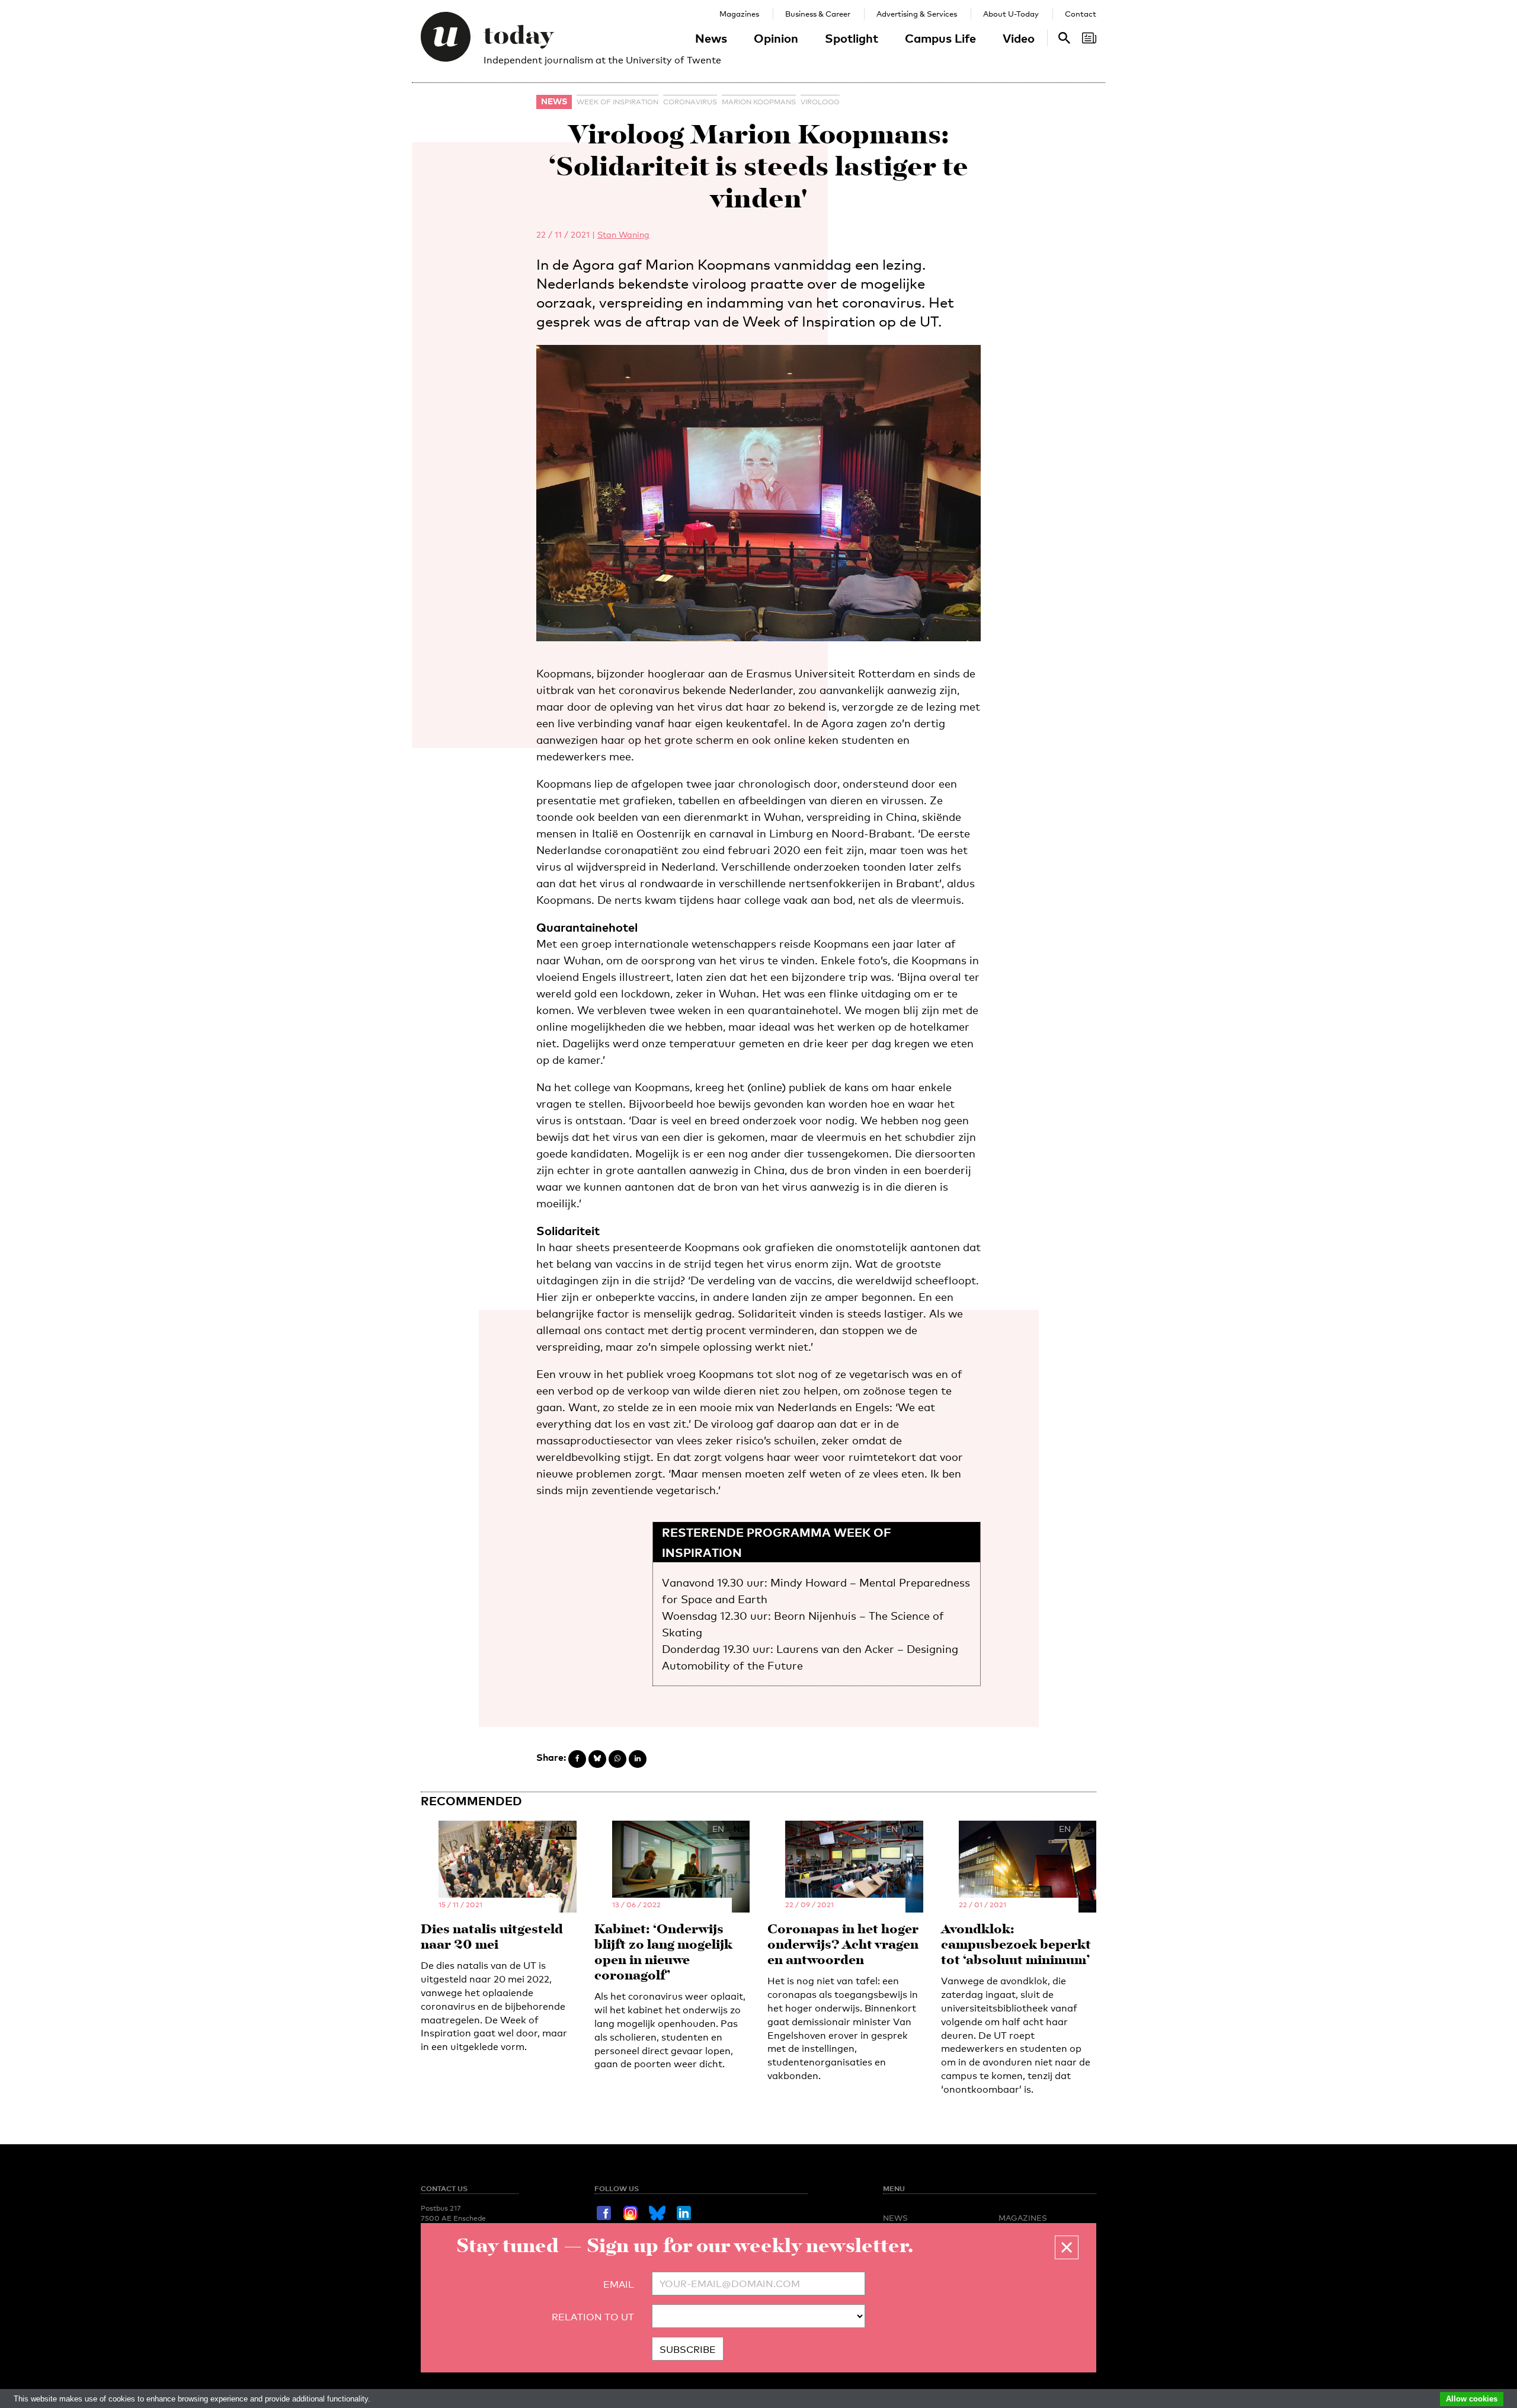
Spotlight (852, 38)
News (711, 38)
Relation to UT (593, 2317)
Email (619, 2284)
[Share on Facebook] (577, 1759)
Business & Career (818, 14)
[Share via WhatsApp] (617, 1759)
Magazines (739, 14)
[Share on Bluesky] (597, 1759)
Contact (1081, 14)
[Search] (1089, 38)
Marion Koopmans (759, 102)
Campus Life (940, 38)
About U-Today (1011, 14)
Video (1019, 38)
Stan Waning (623, 234)
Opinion (776, 38)
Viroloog (820, 102)
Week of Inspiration (617, 102)
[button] (1067, 2247)
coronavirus (690, 102)
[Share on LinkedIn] (638, 1759)
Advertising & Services (917, 14)
